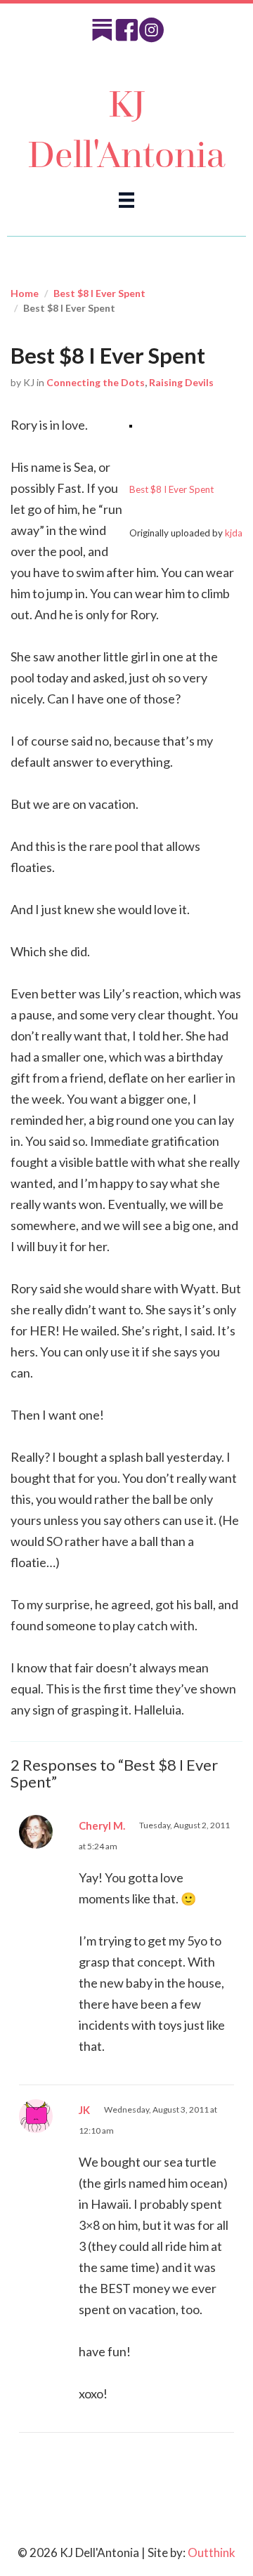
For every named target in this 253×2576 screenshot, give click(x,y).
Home (25, 293)
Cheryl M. (102, 1825)
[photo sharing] (131, 425)
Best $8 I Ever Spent (99, 293)
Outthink (212, 2552)
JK (84, 2110)
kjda (234, 533)
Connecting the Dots (96, 382)
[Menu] (126, 199)
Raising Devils (181, 382)
